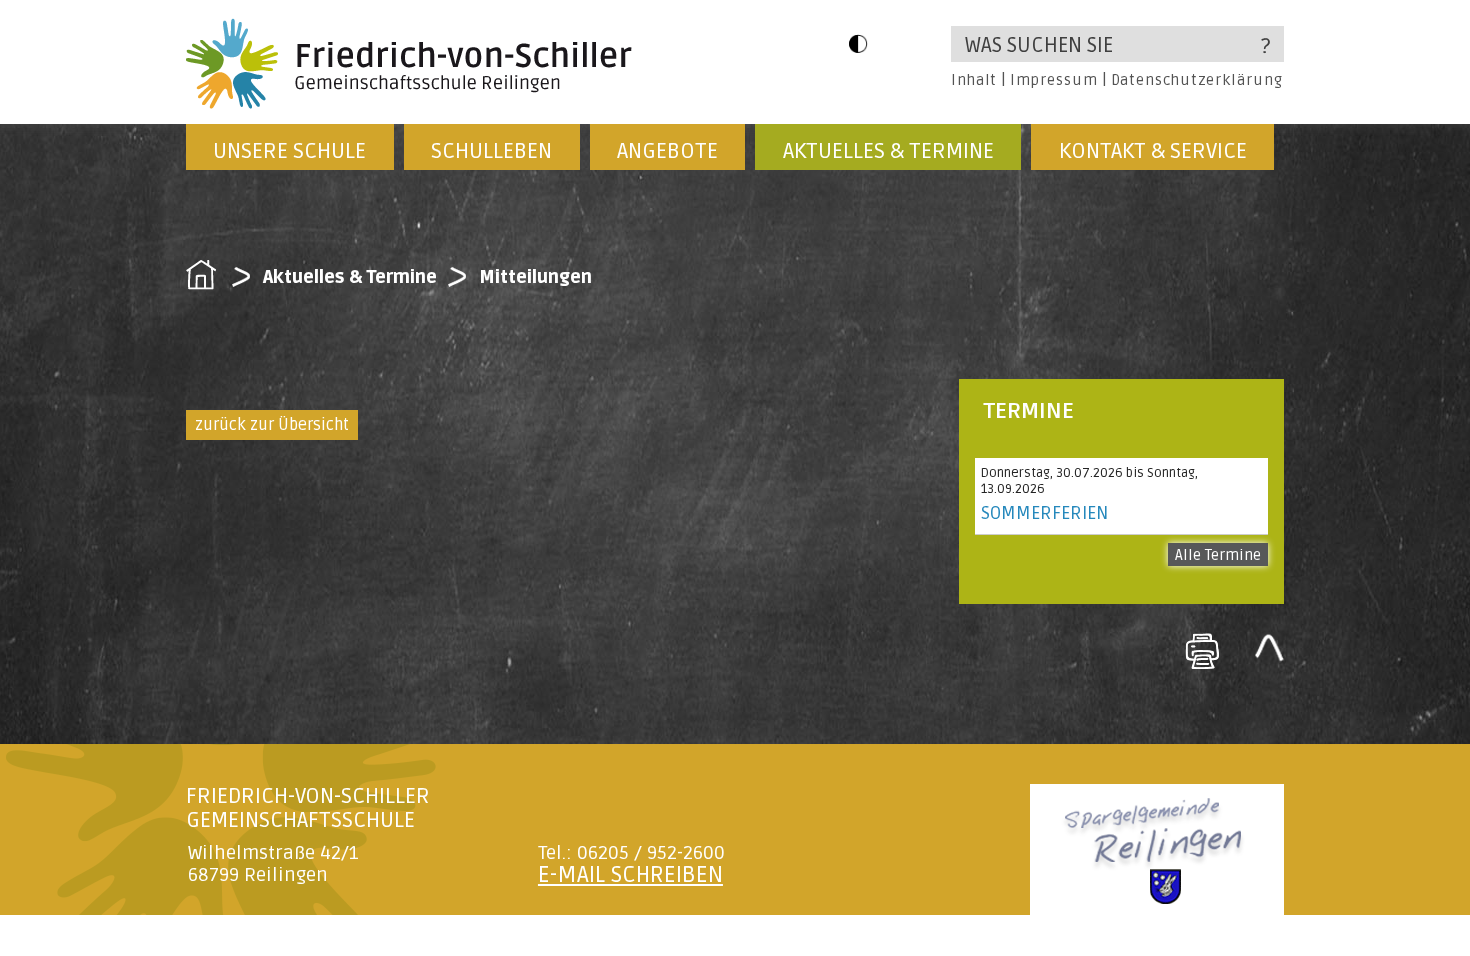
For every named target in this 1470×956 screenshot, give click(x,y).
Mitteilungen (535, 277)
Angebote (667, 151)
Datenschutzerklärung (1197, 80)
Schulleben (491, 151)
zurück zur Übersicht (272, 425)
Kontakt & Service (1153, 151)
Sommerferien (1044, 513)
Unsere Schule (289, 151)
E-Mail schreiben (630, 875)
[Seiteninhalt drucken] (1202, 651)
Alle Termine (1218, 555)
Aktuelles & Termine (888, 151)
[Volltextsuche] (1117, 44)
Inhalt (974, 80)
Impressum (1053, 80)
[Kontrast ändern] (858, 43)
